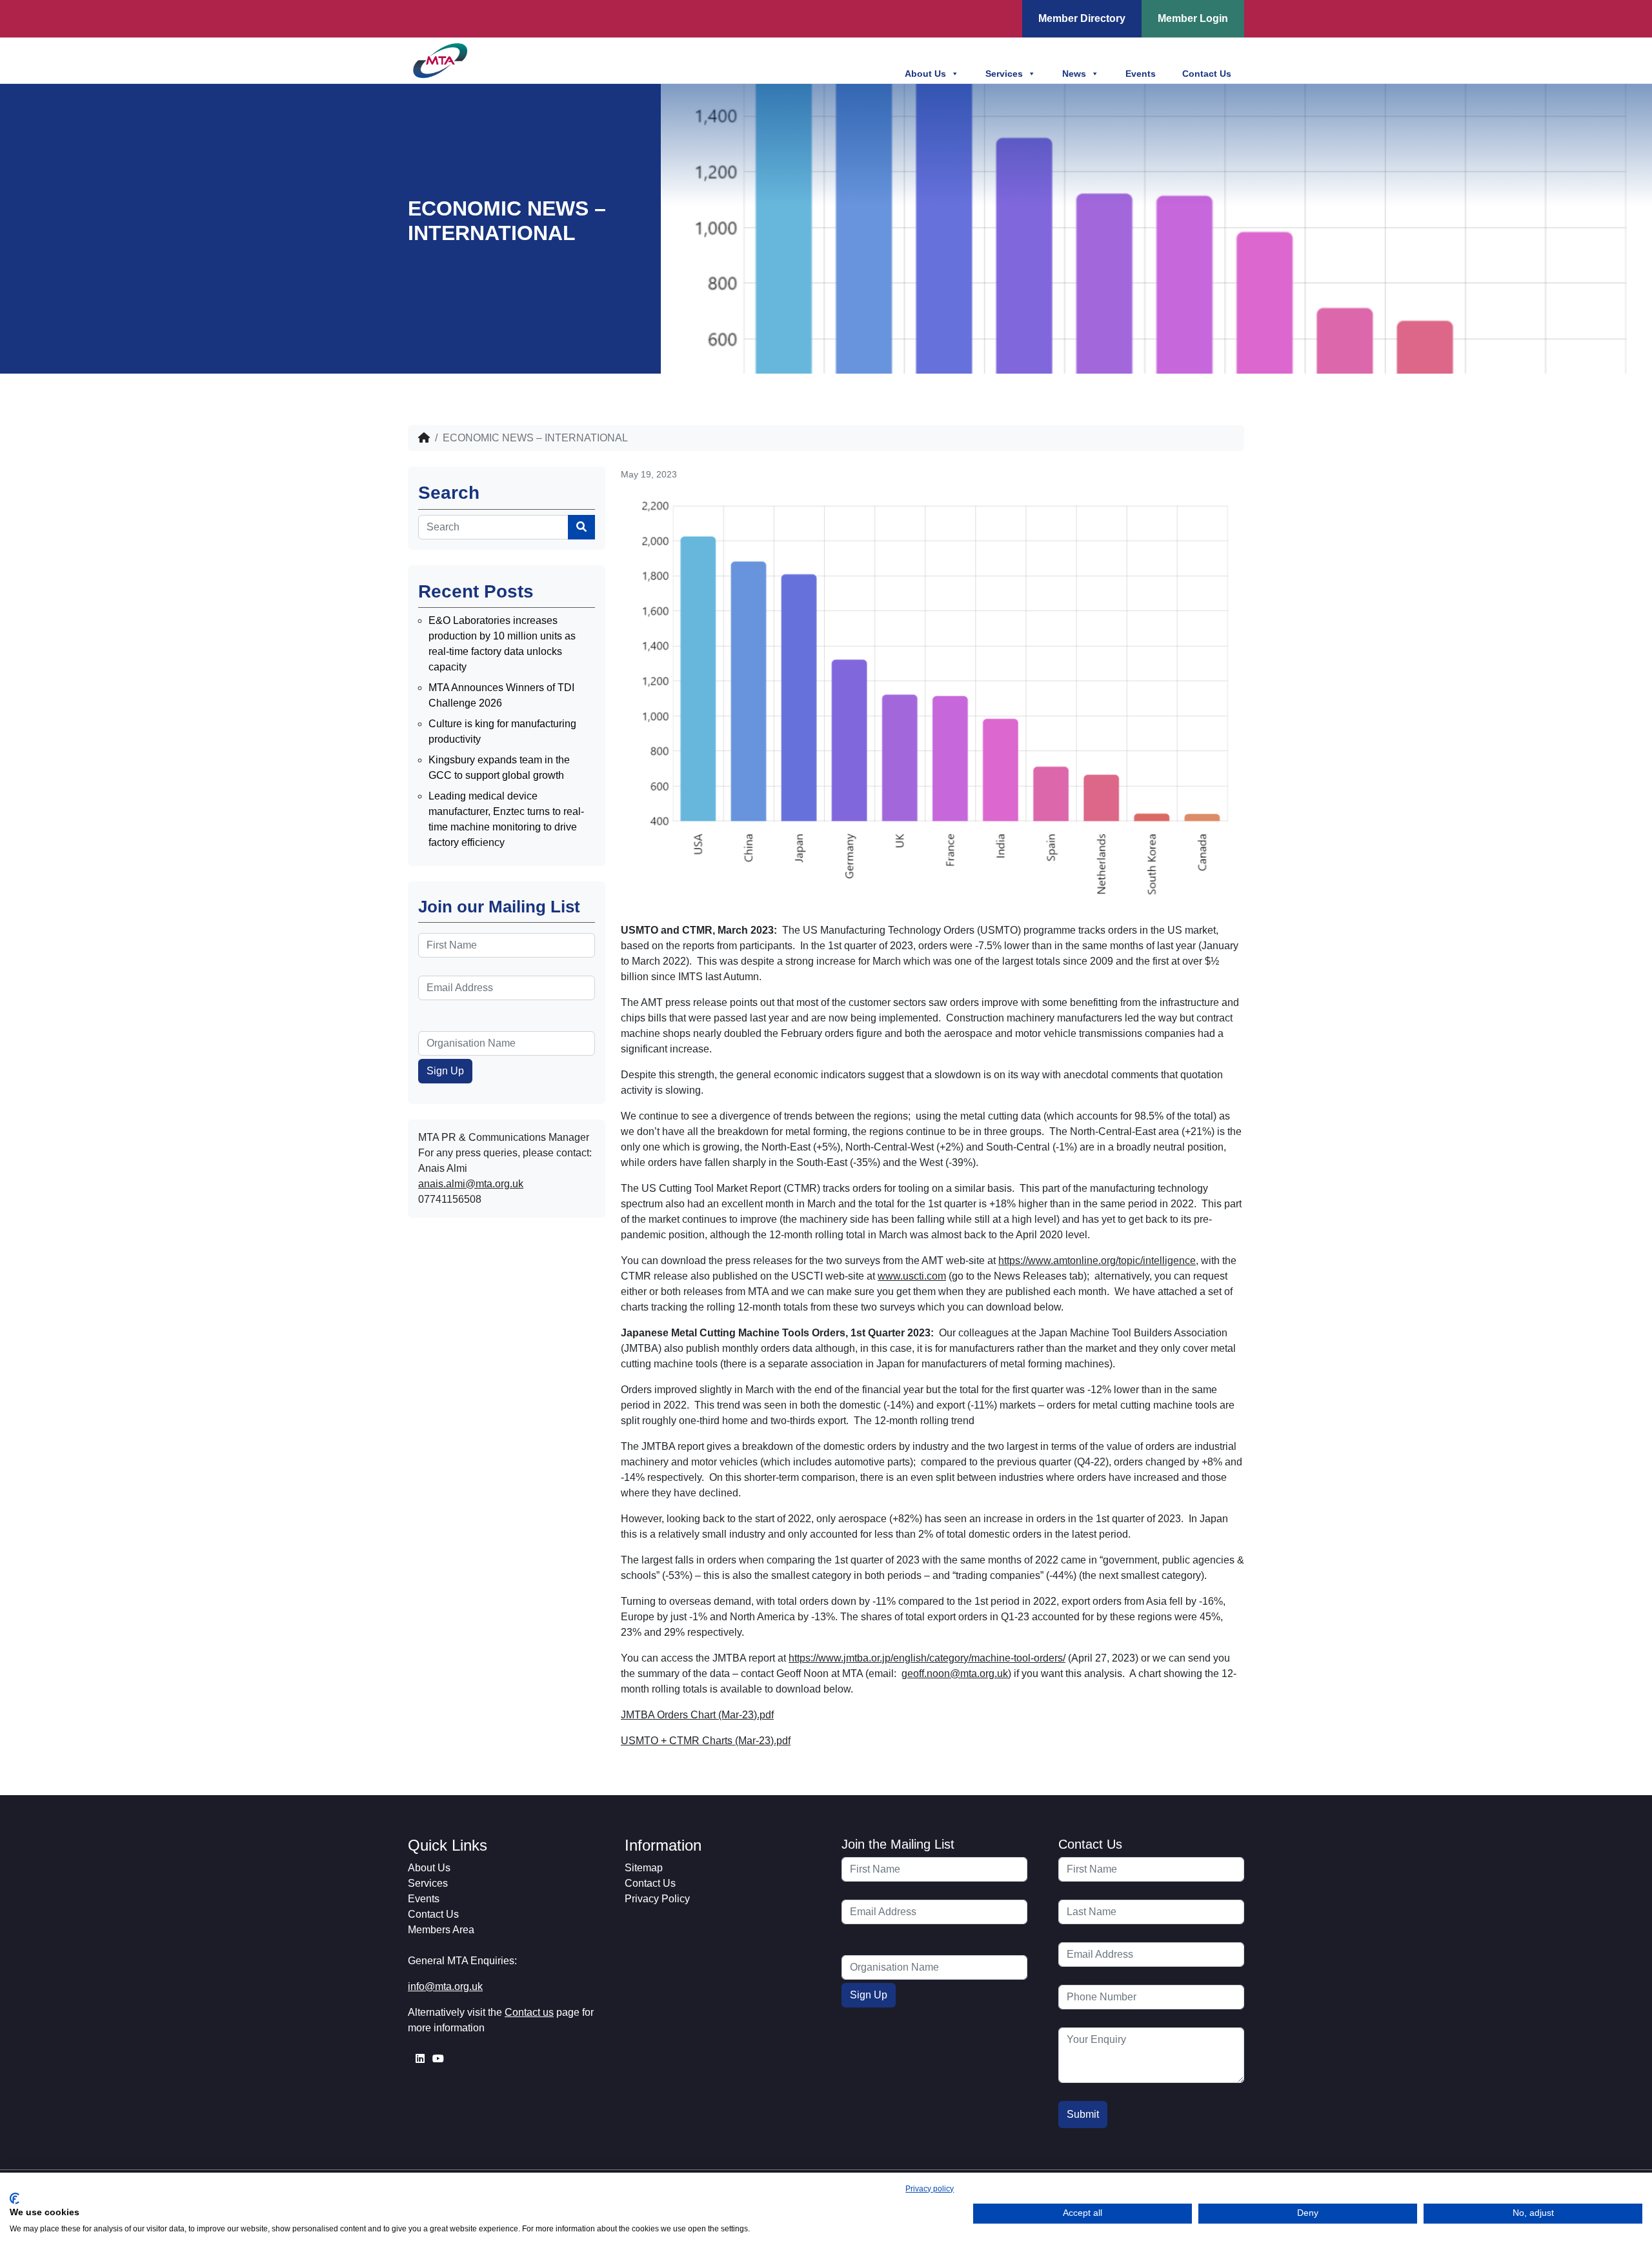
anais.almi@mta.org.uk (471, 1184)
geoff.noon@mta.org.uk (955, 1674)
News (1074, 74)
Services (1004, 74)
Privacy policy (930, 2189)
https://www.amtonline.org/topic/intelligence (1097, 1261)
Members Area (441, 1930)
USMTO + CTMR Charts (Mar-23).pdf (706, 1741)
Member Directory (1082, 18)
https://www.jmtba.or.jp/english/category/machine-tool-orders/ (927, 1658)
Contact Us (1207, 74)
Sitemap (644, 1868)
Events (1141, 74)
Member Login (1193, 18)
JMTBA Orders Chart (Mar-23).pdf (697, 1715)
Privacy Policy (657, 1899)
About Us (925, 74)
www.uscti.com (912, 1276)
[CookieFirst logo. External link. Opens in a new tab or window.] (15, 2198)
